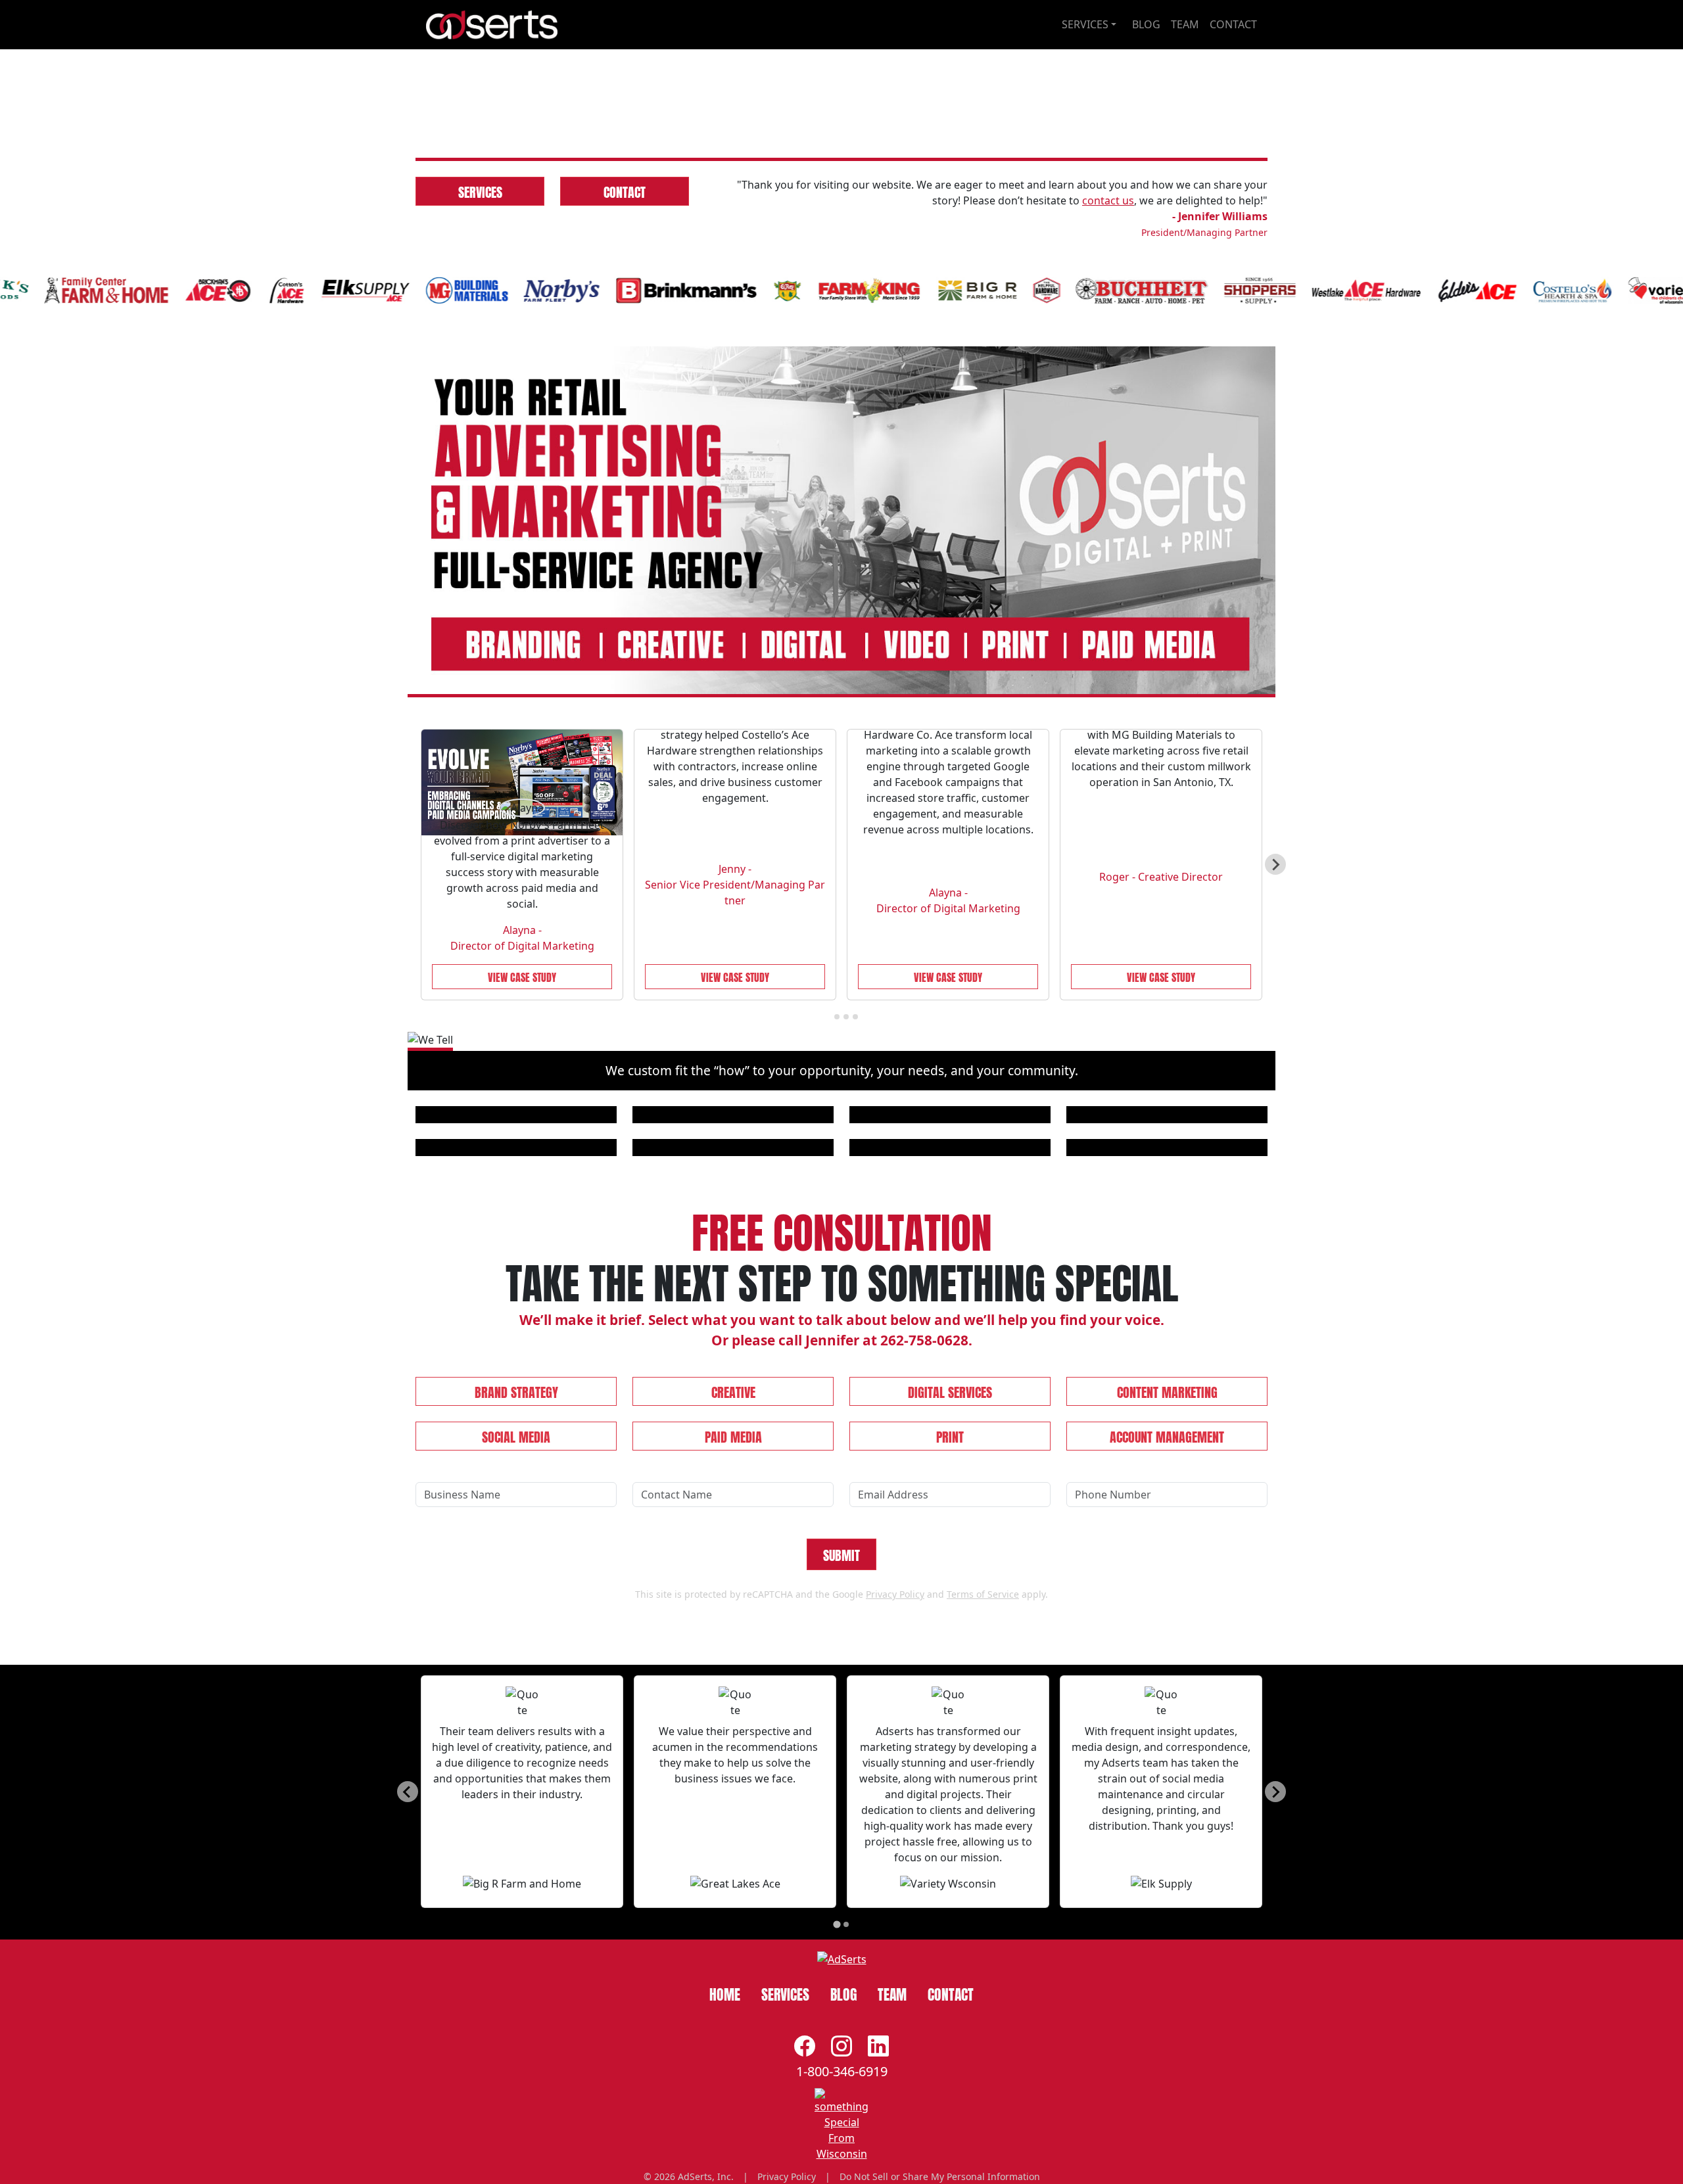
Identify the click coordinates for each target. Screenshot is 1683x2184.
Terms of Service (983, 1840)
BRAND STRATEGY (516, 1637)
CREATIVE (733, 1637)
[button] (479, 233)
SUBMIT (841, 1800)
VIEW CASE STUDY (522, 1221)
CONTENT (1167, 1637)
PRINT (950, 1682)
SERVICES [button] (1085, 24)
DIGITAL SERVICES (950, 1637)
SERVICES (480, 436)
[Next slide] (1275, 1110)
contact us (1108, 446)
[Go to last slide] (408, 2037)
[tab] (827, 1262)
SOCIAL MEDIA (516, 1682)
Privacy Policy (895, 1840)
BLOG (1146, 24)
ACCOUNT (1167, 1682)
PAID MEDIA (733, 1682)
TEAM (1185, 24)
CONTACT (1233, 24)
